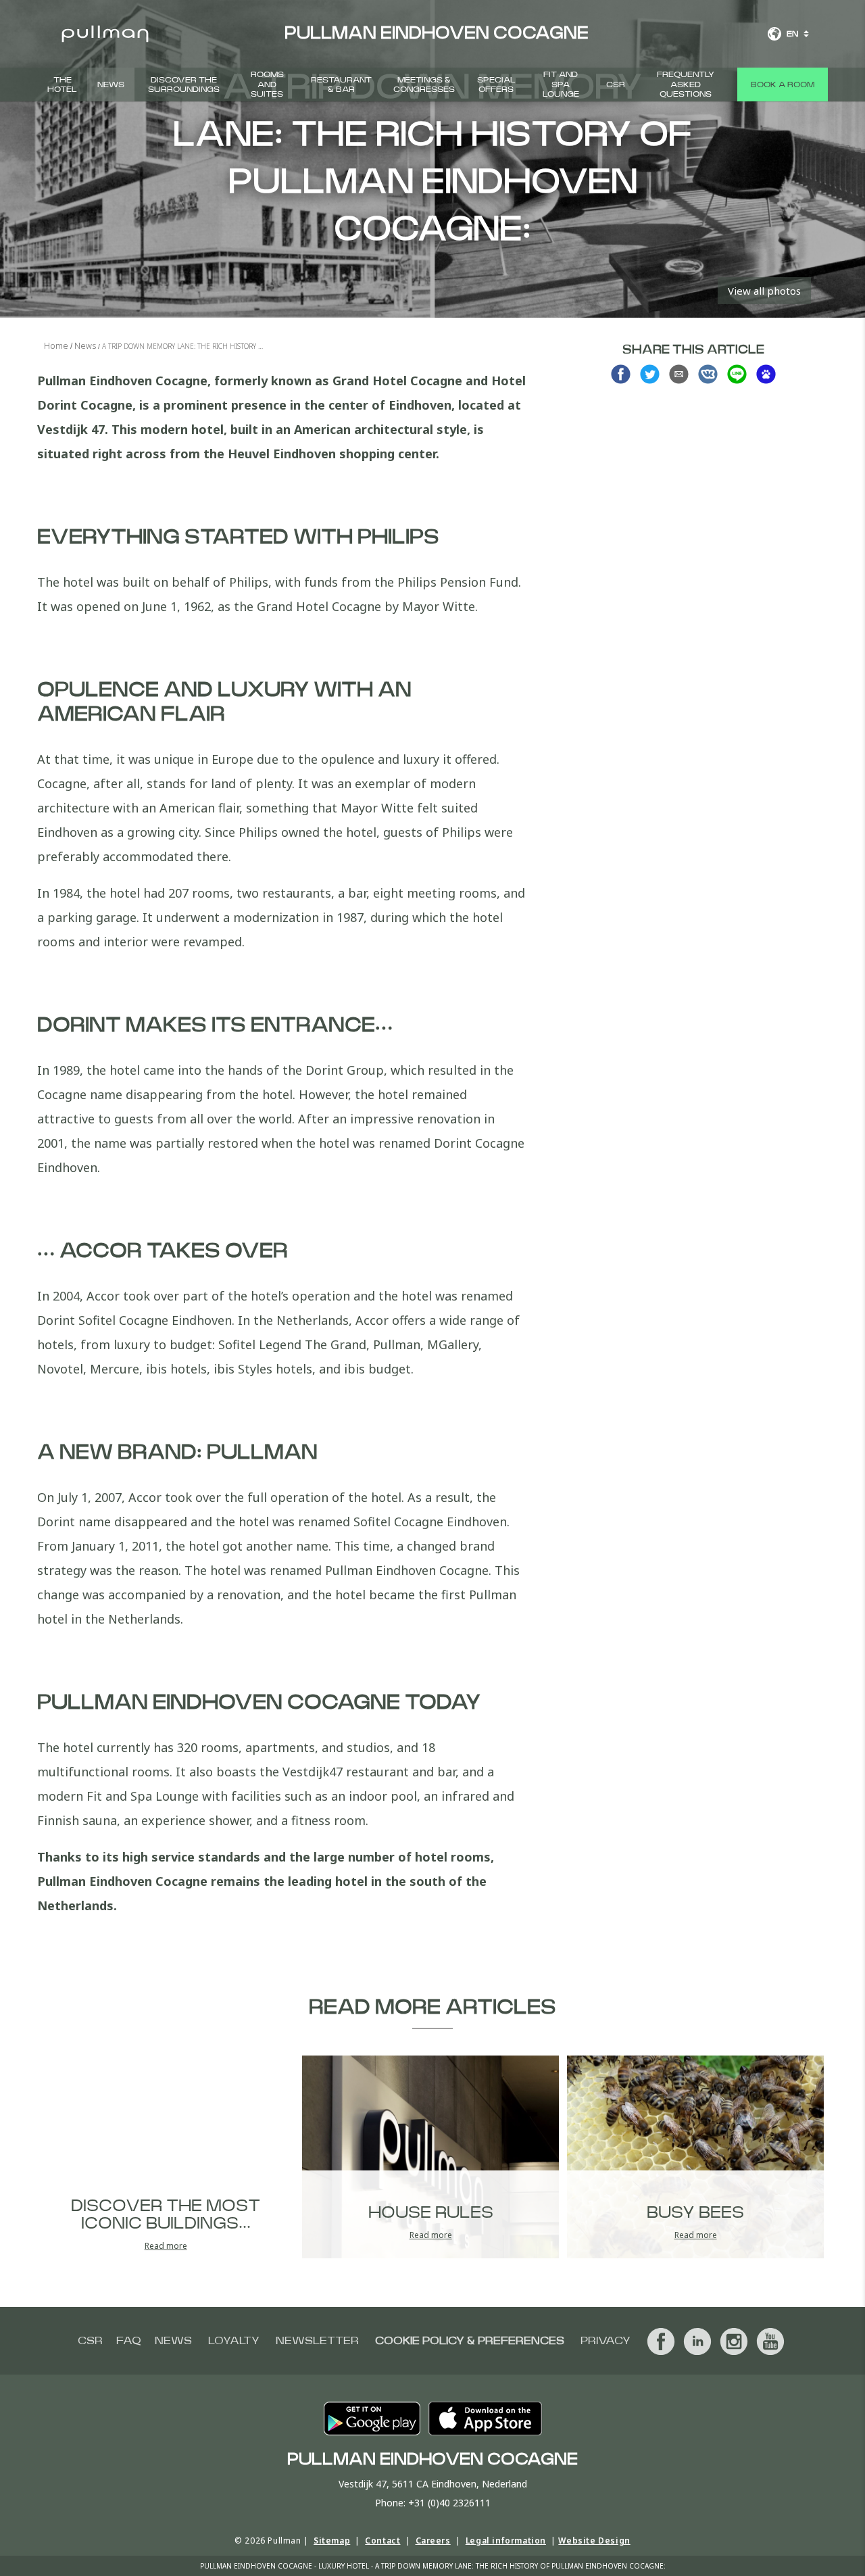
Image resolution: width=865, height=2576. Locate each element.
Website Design (594, 2541)
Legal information (506, 2541)
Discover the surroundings (184, 84)
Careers (433, 2541)
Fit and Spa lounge (561, 84)
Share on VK (708, 374)
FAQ (129, 2341)
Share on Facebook (621, 374)
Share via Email (679, 374)
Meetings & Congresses (424, 84)
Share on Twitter (650, 374)
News (111, 84)
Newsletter (317, 2341)
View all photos (764, 291)
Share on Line (737, 374)
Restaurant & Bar (341, 84)
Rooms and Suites (267, 84)
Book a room (783, 84)
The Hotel (62, 84)
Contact (382, 2541)
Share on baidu (766, 374)
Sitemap (332, 2541)
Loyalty (234, 2341)
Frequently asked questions (686, 84)
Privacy (605, 2341)
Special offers (496, 84)
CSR (616, 84)
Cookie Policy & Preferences (470, 2341)
